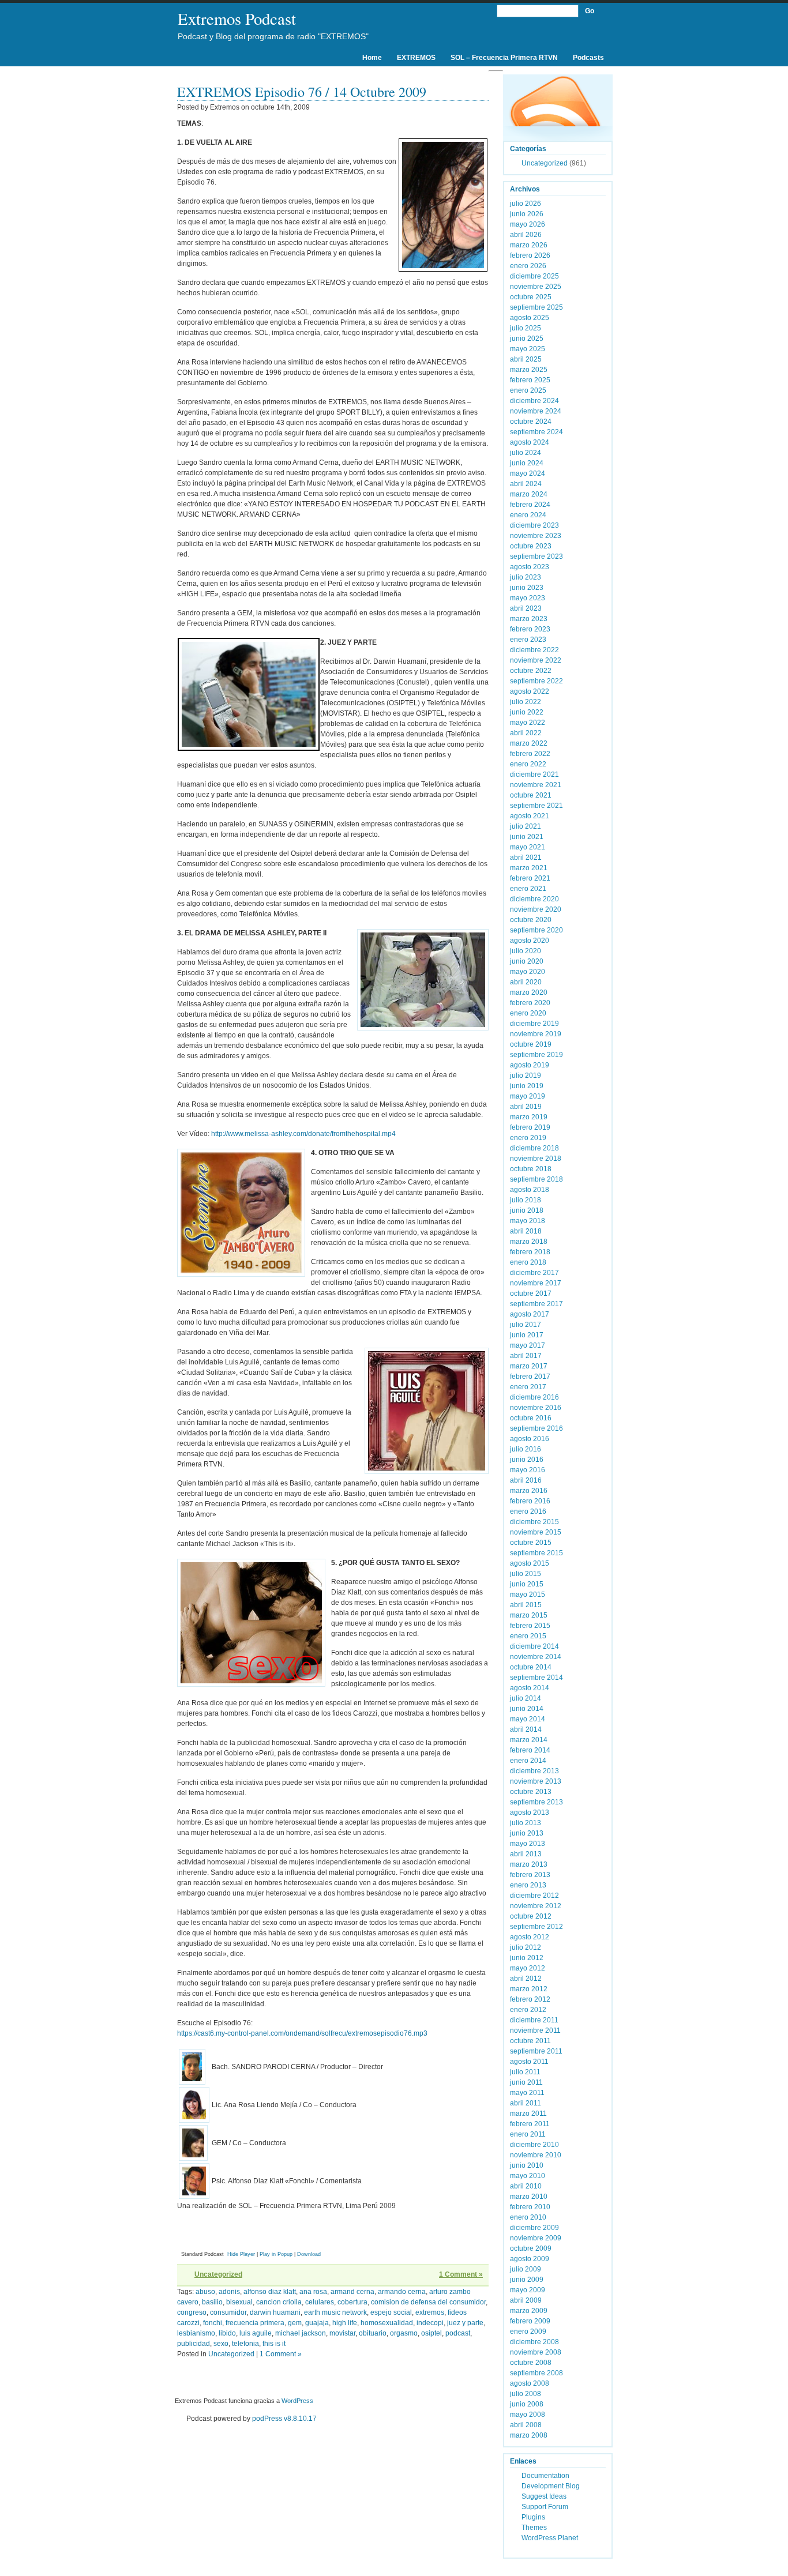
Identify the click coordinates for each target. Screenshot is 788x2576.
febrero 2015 (530, 1626)
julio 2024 (526, 453)
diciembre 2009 (534, 2228)
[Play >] (186, 2237)
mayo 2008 (528, 2415)
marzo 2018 (529, 1242)
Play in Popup (276, 2254)
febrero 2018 (530, 1252)
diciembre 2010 (534, 2145)
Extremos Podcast (237, 18)
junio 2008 (527, 2404)
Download (309, 2254)
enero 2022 (528, 764)
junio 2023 (527, 588)
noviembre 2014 (536, 1657)
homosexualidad (387, 2323)
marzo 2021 (529, 868)
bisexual (239, 2302)
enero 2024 (528, 515)
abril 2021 (526, 858)
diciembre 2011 (534, 2020)
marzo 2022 (529, 743)
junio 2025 (527, 339)
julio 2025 (526, 328)
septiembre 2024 (536, 432)
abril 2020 (526, 982)
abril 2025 (526, 359)
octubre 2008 (531, 2363)
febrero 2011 (530, 2124)
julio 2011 (525, 2072)
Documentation (545, 2476)
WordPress (297, 2401)
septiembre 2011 (536, 2051)
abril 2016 (526, 1480)
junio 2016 (527, 1460)
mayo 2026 (528, 224)
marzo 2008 (529, 2435)
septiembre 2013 (536, 1802)
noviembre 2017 (536, 1283)
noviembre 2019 (536, 1034)
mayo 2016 (528, 1470)
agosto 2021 (530, 816)
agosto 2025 (530, 318)
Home (372, 58)
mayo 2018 (528, 1221)
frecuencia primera (255, 2323)
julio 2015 (526, 1574)
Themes (534, 2528)
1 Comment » (461, 2274)
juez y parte (465, 2323)
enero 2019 (528, 1138)
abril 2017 (526, 1356)
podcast (458, 2333)
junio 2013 (527, 1833)
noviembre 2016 (536, 1408)
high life (345, 2323)
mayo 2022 (528, 723)
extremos (430, 2312)
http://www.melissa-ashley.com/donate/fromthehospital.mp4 (303, 1134)
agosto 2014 (530, 1688)
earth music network (335, 2312)
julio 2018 (526, 1200)
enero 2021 (528, 889)
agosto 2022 (530, 691)
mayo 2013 (528, 1844)
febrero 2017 (530, 1377)
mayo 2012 (528, 1968)
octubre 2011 (530, 2041)
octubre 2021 (531, 795)
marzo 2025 (529, 370)
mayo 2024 (528, 473)
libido (227, 2333)
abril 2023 (526, 608)
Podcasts (588, 58)
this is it (274, 2344)
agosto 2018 (530, 1190)
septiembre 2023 (536, 556)
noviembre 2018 (536, 1159)
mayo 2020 (528, 972)
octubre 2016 (531, 1418)
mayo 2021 (528, 847)
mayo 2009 (528, 2290)
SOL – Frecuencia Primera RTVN (504, 58)
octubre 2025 (531, 297)
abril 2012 (526, 1979)
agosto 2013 (530, 1812)
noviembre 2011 (535, 2030)
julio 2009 (526, 2269)
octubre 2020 (531, 920)
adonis (229, 2292)
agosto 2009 (530, 2259)
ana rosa (313, 2292)
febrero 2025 (530, 380)
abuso (205, 2292)
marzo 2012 (529, 1989)
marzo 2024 (529, 494)
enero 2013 (528, 1885)
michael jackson (301, 2333)
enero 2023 (528, 640)
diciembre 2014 (534, 1646)
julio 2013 (526, 1823)
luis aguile (256, 2333)
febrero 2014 (530, 1750)
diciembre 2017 (534, 1273)
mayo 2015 (528, 1595)
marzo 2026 (529, 245)
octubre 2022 (531, 671)
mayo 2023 (528, 598)
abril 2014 (526, 1729)
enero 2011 (528, 2134)
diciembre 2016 (534, 1397)
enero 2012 (528, 2010)
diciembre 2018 (534, 1148)
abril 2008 (526, 2425)
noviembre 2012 (536, 1906)
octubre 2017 (531, 1293)
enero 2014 (528, 1761)
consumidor (228, 2312)
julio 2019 (526, 1075)
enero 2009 (528, 2331)
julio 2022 (526, 702)
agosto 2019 (530, 1065)
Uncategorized (218, 2274)
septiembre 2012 (536, 1927)
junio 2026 (527, 214)
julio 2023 (526, 577)
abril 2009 (526, 2300)
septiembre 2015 (536, 1553)
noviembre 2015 (536, 1532)
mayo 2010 (528, 2176)
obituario (373, 2333)
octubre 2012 (531, 1916)
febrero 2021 (530, 878)
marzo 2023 (529, 619)
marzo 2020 (529, 992)
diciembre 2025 (534, 276)
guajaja (317, 2323)
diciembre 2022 (534, 650)
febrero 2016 (530, 1501)
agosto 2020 (530, 941)
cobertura (352, 2302)
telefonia (245, 2344)
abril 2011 (526, 2103)
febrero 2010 (530, 2207)
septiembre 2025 (536, 307)
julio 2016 (526, 1449)
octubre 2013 (531, 1792)
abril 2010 (526, 2186)
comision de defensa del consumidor (428, 2302)
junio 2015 (527, 1584)
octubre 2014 (531, 1667)
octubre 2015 (531, 1543)
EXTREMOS (416, 58)
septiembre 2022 (536, 681)
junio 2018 (527, 1210)
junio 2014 (527, 1709)
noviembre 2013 (536, 1781)
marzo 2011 (528, 2114)
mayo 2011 (527, 2093)
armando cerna (402, 2292)
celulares (320, 2302)
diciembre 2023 (534, 525)
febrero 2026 (530, 255)
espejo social (391, 2312)
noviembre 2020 (536, 909)
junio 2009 (527, 2280)
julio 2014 (526, 1698)
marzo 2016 (529, 1491)
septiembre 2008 (536, 2373)
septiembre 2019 (536, 1055)
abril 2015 (526, 1605)
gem (295, 2323)
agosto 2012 (530, 1937)
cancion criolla (279, 2302)
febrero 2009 (530, 2321)
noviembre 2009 (536, 2238)
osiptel (431, 2333)
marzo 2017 (529, 1366)
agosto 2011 (529, 2062)
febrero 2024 (530, 505)
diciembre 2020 (534, 899)
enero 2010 (528, 2217)
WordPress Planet (550, 2538)
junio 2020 (527, 961)
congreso (192, 2312)
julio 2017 (526, 1325)
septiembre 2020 (536, 930)
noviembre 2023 (536, 536)
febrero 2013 (530, 1875)
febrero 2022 (530, 754)
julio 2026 (526, 204)
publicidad (194, 2344)
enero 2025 (528, 390)
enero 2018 (528, 1262)
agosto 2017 (530, 1314)
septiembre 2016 (536, 1428)
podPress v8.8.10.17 (284, 2419)
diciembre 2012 (534, 1896)
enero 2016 (528, 1511)
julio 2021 (526, 826)
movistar (342, 2333)
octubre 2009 (531, 2248)
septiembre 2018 (536, 1179)
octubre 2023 (531, 546)
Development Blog (551, 2486)
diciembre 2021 (534, 774)
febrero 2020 (530, 1003)
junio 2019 (527, 1086)
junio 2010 (527, 2165)
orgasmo (404, 2333)
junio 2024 (527, 463)
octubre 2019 (531, 1044)
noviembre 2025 (536, 287)
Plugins (533, 2517)
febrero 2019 (530, 1127)
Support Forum (545, 2507)
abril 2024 (526, 484)
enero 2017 (528, 1387)
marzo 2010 (529, 2197)
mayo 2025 (528, 349)
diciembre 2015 (534, 1522)
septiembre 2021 (536, 806)
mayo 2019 (528, 1096)
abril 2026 (526, 235)
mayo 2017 (528, 1345)
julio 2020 (526, 951)
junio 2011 (526, 2082)
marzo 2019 (529, 1117)
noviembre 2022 (536, 660)
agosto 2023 (530, 567)
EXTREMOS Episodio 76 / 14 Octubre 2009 (302, 92)
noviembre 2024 (536, 411)
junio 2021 (527, 837)
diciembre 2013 (534, 1771)
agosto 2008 (530, 2383)
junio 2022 (527, 712)
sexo (221, 2344)
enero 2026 (528, 266)
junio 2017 (527, 1335)
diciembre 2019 (534, 1024)
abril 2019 (526, 1107)
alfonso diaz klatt (270, 2292)
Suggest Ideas (544, 2496)
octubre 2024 (531, 422)
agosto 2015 (530, 1563)
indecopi (430, 2323)
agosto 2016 (530, 1439)
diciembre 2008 (534, 2342)
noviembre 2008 (536, 2352)
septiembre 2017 (536, 1304)
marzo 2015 (529, 1615)
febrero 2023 (530, 629)
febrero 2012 (530, 1999)
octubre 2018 (531, 1169)
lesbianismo (196, 2333)
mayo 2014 (528, 1719)
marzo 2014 (529, 1740)
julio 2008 (526, 2394)
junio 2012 (527, 1958)
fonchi (213, 2323)
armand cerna (352, 2292)
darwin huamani (275, 2312)
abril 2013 (526, 1854)
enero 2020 (528, 1013)
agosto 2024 (530, 442)
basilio (212, 2302)
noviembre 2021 (536, 785)
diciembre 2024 (534, 401)
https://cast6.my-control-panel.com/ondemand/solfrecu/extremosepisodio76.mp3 (302, 2033)
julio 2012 (526, 1947)
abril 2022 (526, 733)
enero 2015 (528, 1636)
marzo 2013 (529, 1864)
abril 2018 (526, 1231)
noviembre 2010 (536, 2155)
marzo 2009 (529, 2311)
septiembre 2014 (536, 1678)
